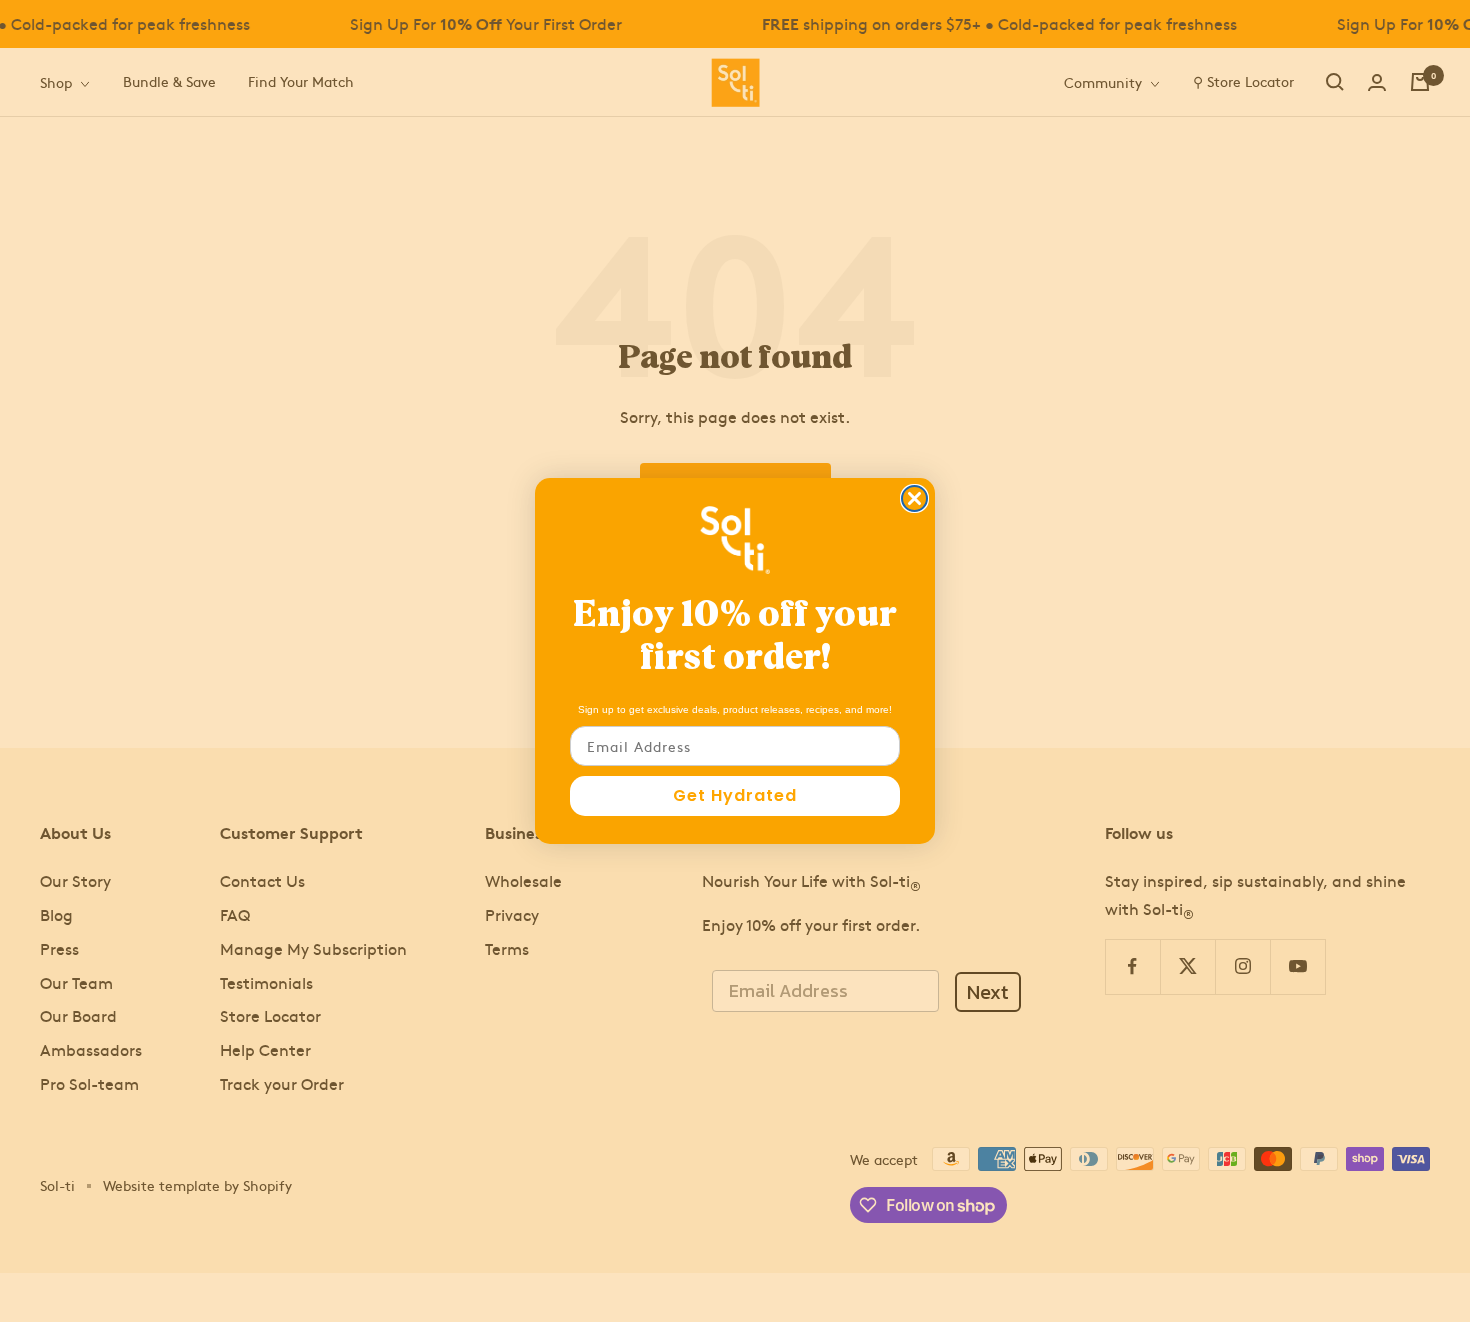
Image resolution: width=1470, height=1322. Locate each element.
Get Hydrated (735, 795)
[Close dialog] (914, 498)
